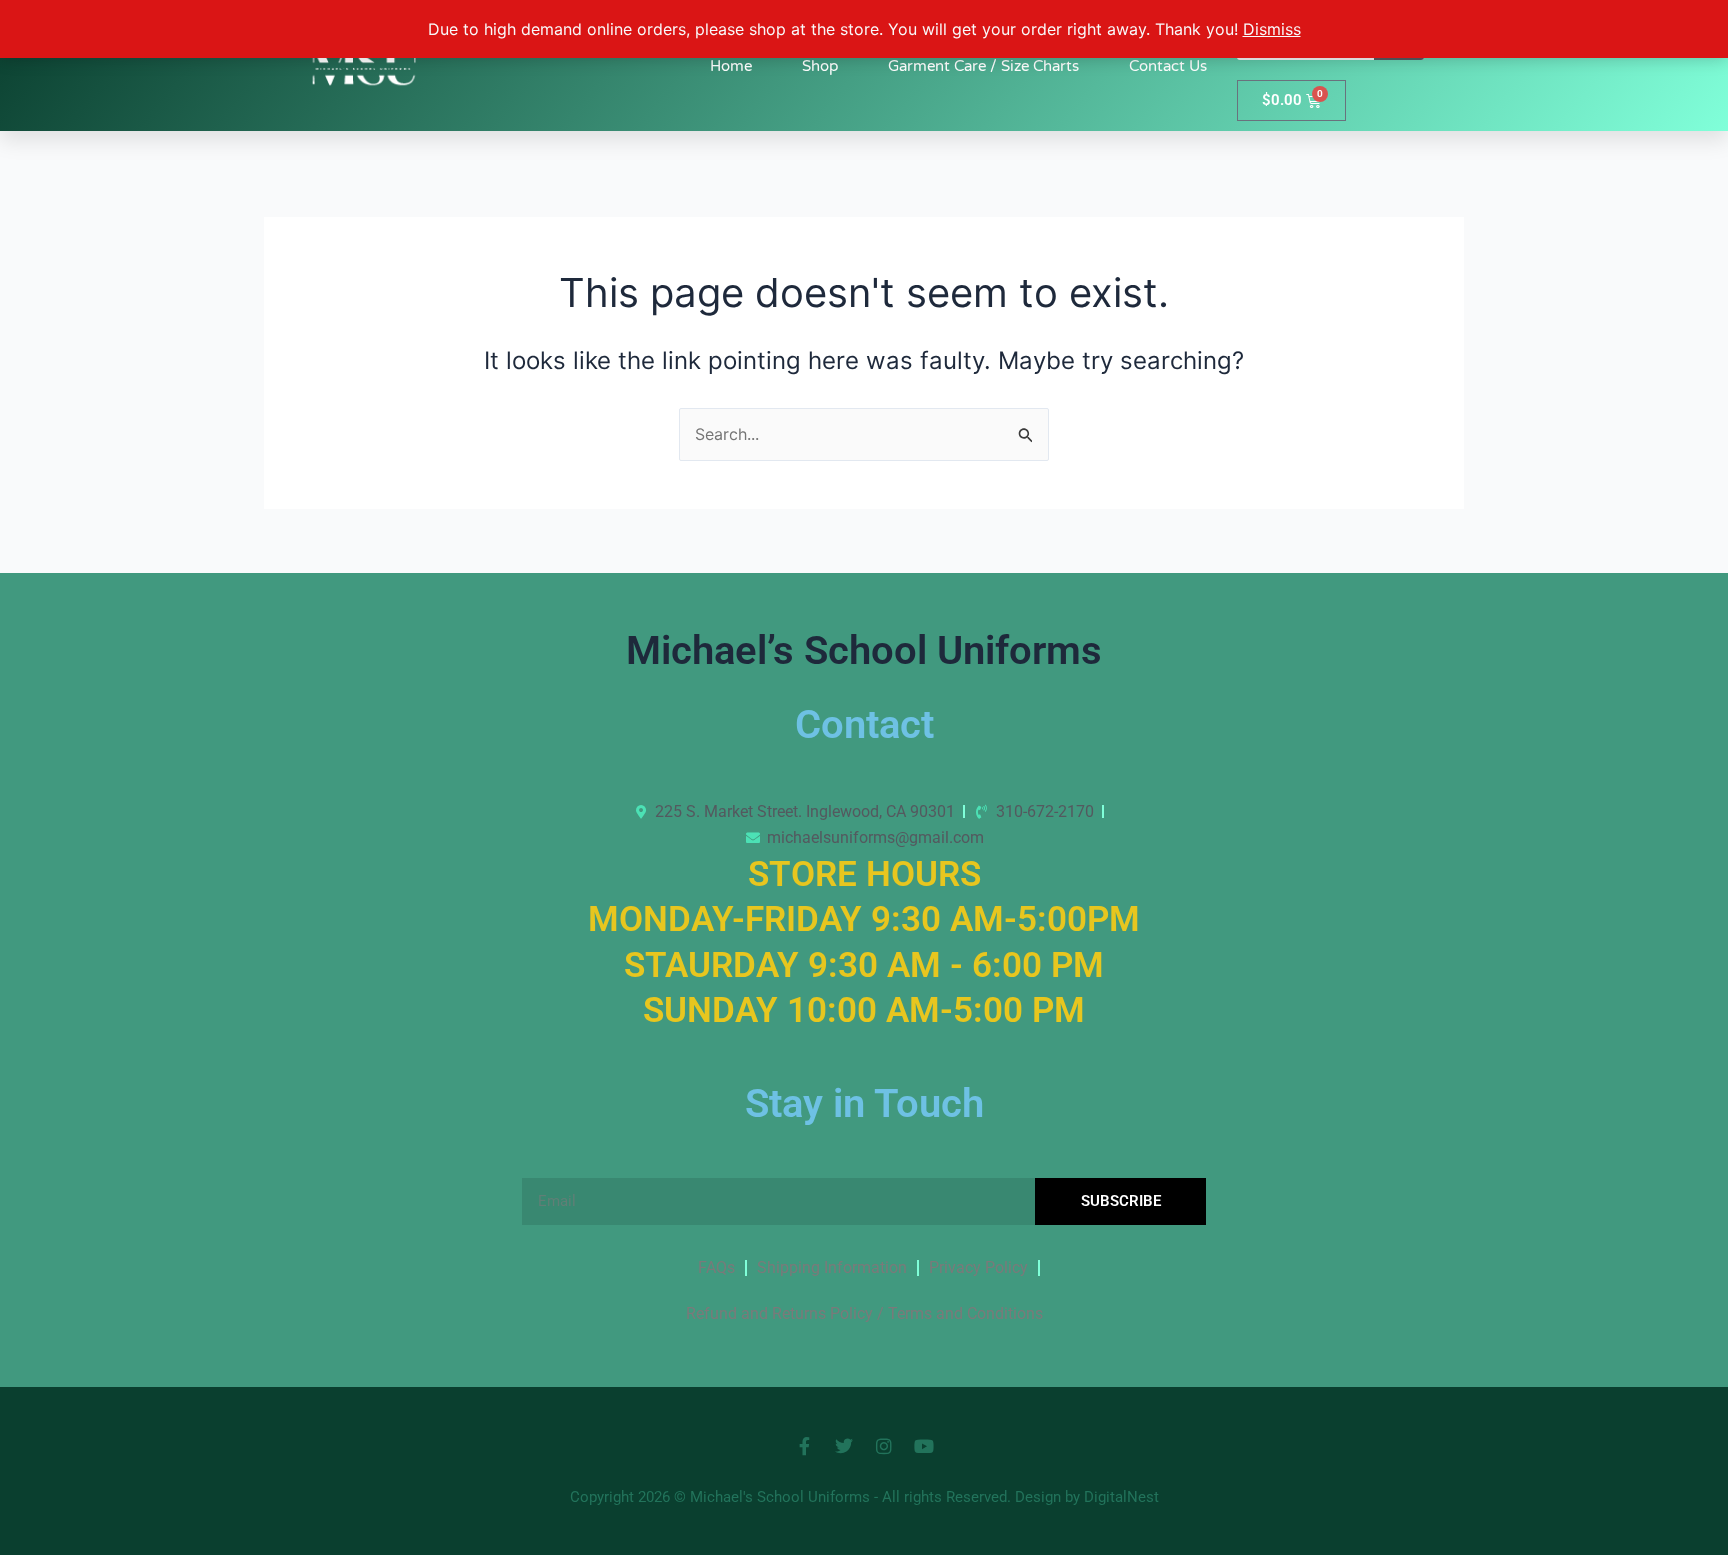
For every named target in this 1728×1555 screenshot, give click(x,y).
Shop (820, 66)
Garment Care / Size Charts (983, 66)
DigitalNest (1121, 1497)
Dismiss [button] (1272, 29)
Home (731, 66)
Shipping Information (832, 1267)
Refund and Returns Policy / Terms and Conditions (864, 1313)
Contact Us (1168, 66)
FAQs (716, 1267)
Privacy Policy (978, 1267)
